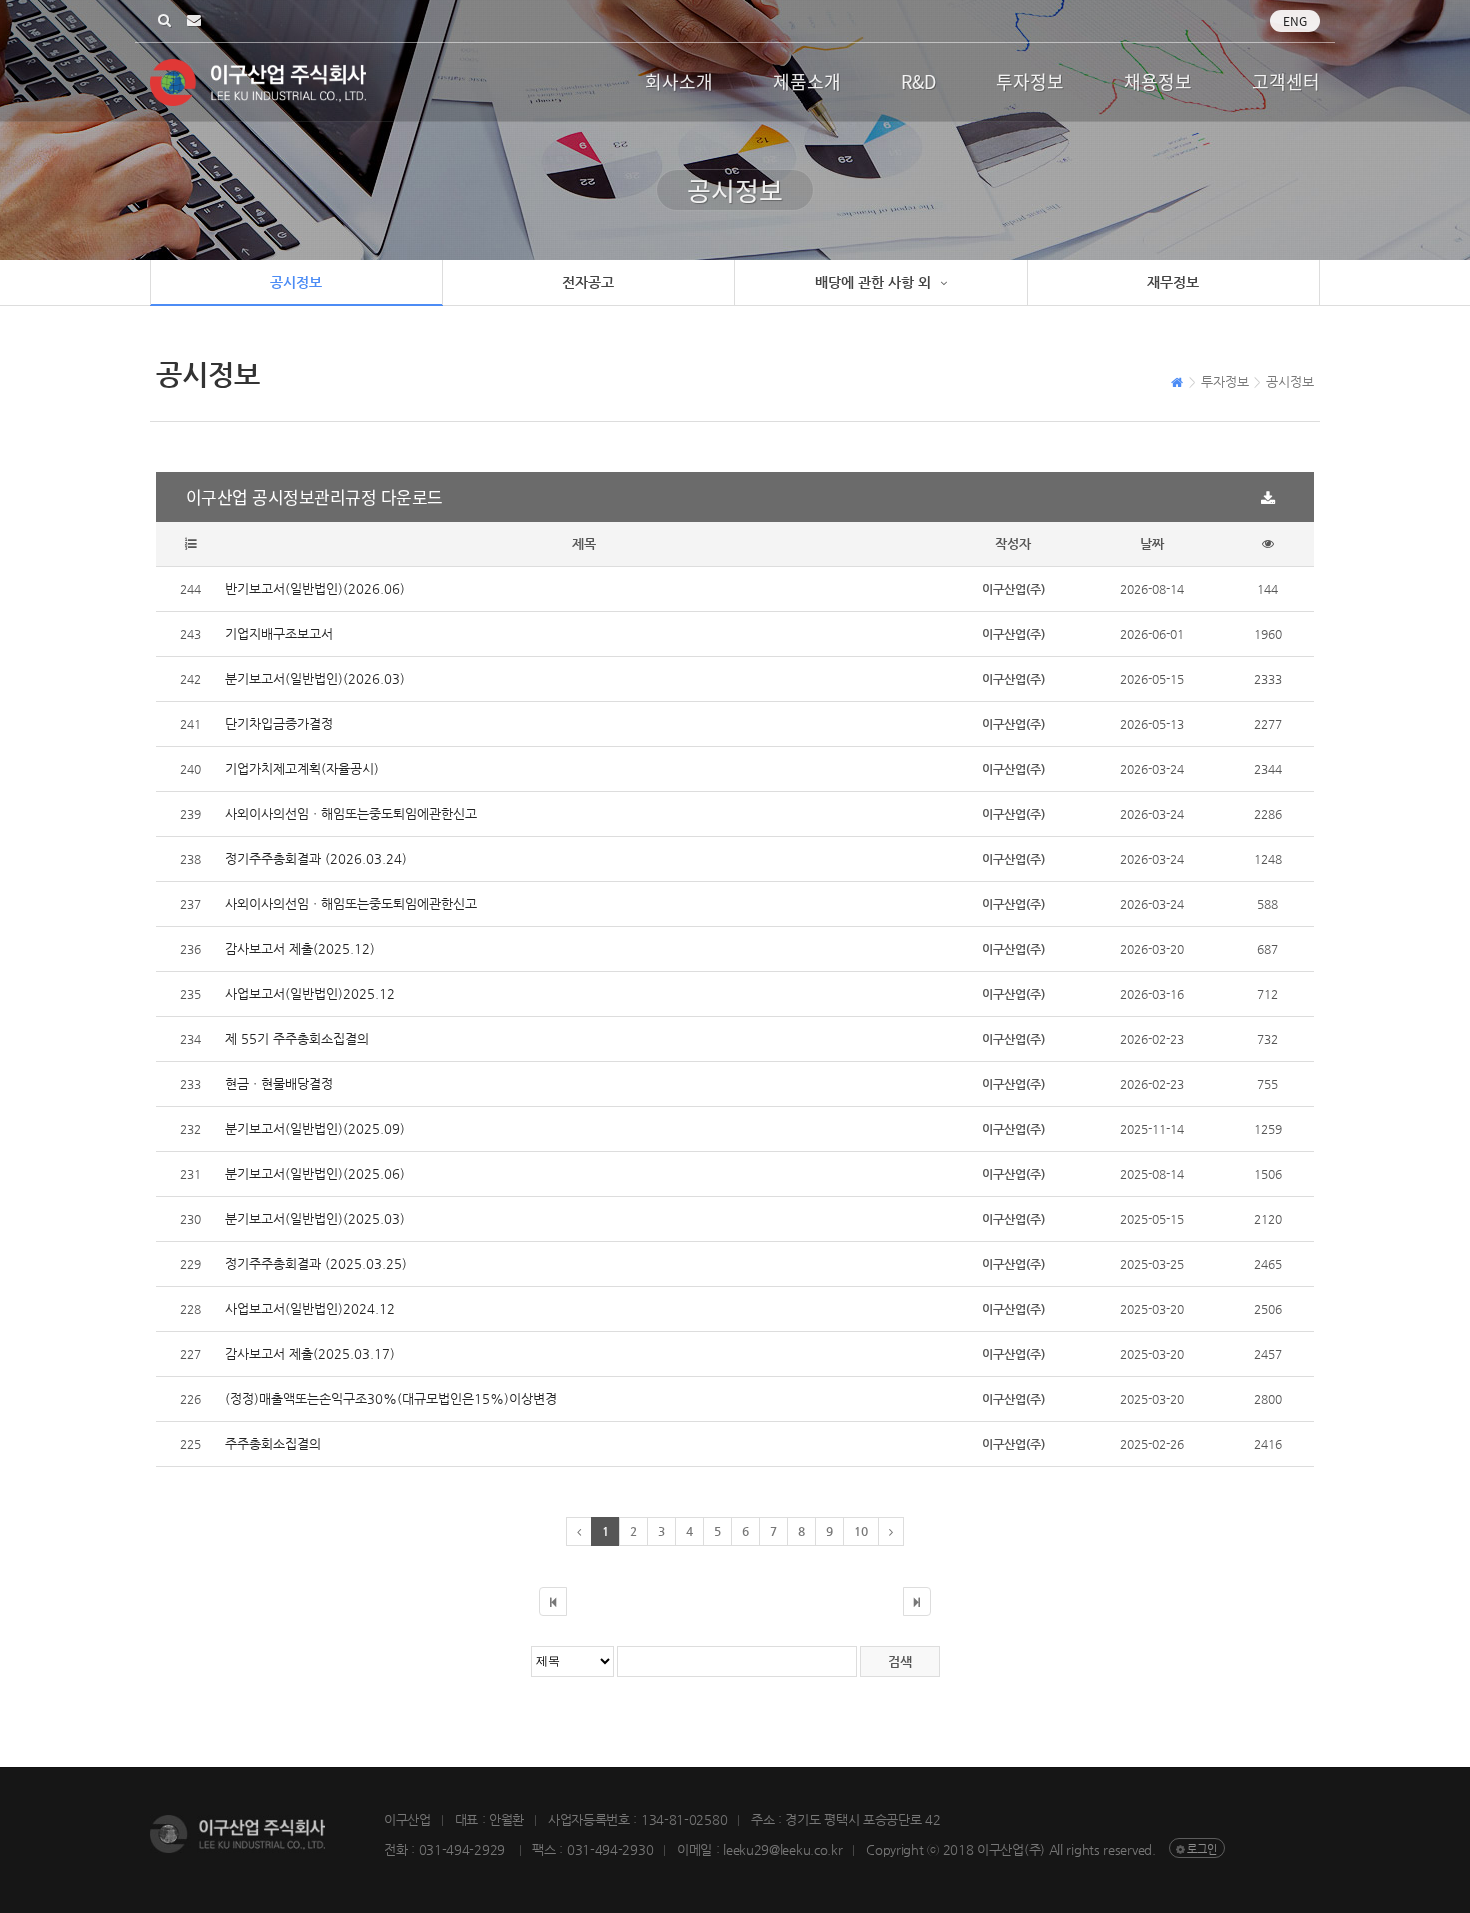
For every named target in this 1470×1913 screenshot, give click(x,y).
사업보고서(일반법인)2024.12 (310, 1308)
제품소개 (807, 81)
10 (861, 1531)
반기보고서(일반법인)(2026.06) (315, 588)
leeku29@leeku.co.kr (194, 21)
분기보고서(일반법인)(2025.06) (315, 1173)
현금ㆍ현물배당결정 (279, 1083)
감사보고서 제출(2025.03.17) (310, 1353)
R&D (918, 81)
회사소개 (679, 81)
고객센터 (1286, 81)
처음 (553, 1601)
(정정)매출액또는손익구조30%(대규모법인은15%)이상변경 (391, 1398)
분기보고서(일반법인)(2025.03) (315, 1218)
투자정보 (1030, 81)
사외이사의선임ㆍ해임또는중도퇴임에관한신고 (351, 813)
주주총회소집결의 (273, 1443)
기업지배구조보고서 (279, 633)
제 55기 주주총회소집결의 (297, 1038)
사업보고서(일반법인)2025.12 (310, 993)
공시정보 (296, 282)
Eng (1295, 21)
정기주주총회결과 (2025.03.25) (316, 1263)
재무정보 (1173, 282)
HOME (1177, 384)
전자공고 (588, 282)
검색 (164, 21)
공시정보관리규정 (314, 496)
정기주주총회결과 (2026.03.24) (316, 858)
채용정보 (1158, 81)
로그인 (1202, 1849)
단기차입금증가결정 (279, 723)
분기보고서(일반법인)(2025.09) (315, 1128)
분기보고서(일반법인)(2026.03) (315, 678)
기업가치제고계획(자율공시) (302, 768)
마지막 (917, 1601)
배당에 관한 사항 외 (875, 282)
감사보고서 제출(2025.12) (300, 948)
